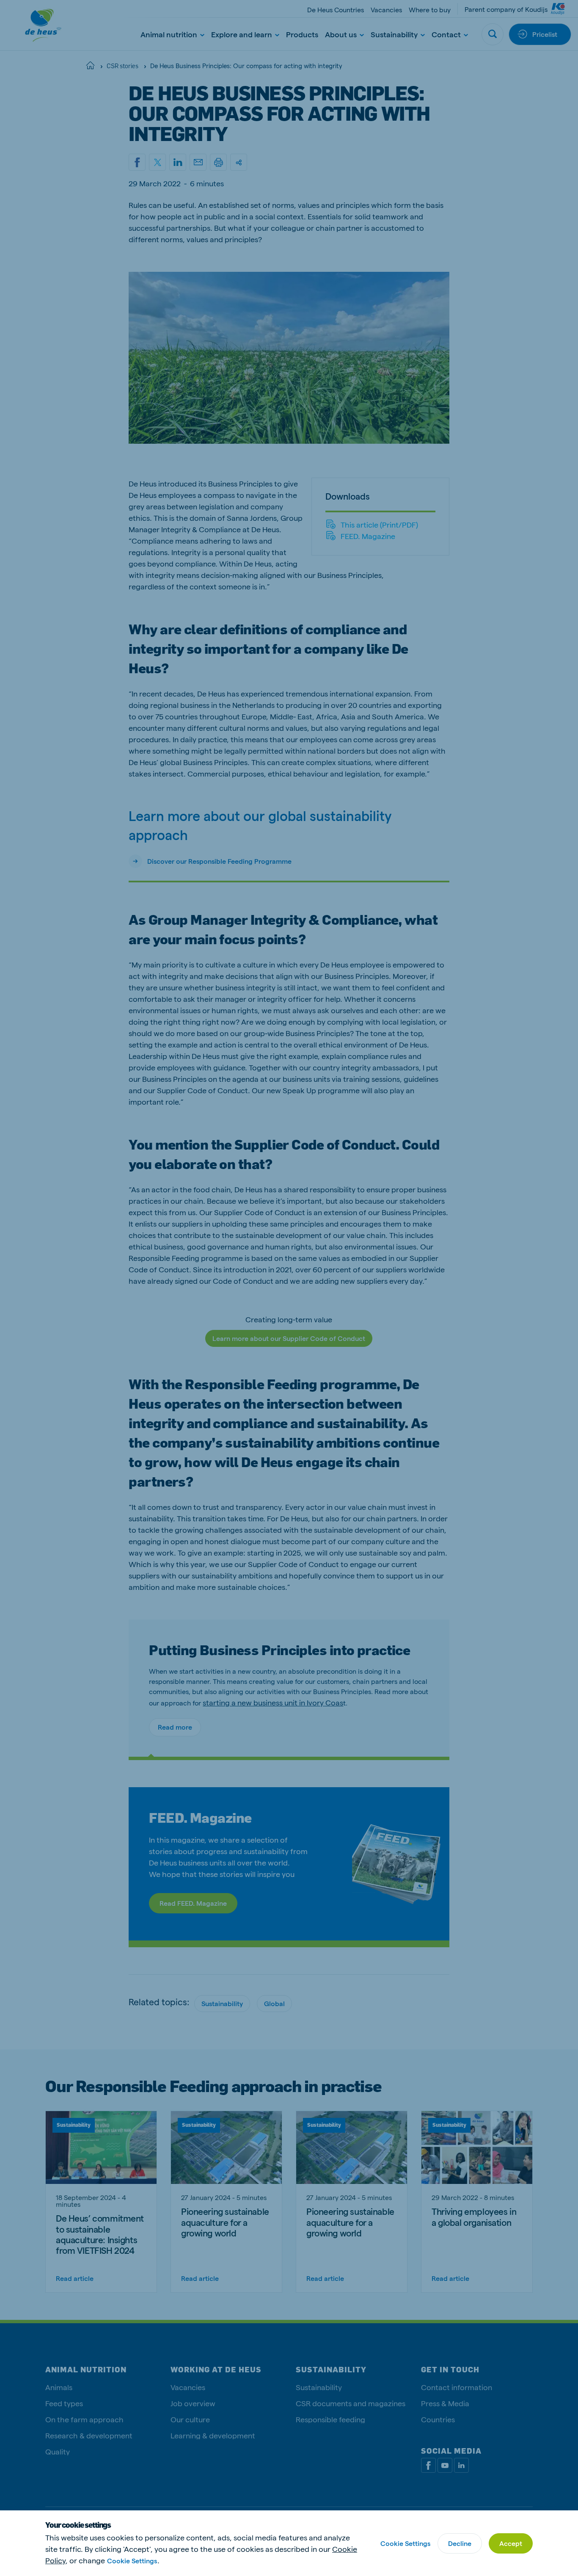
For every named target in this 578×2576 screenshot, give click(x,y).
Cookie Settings (132, 2561)
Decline (460, 2543)
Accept (511, 2543)
